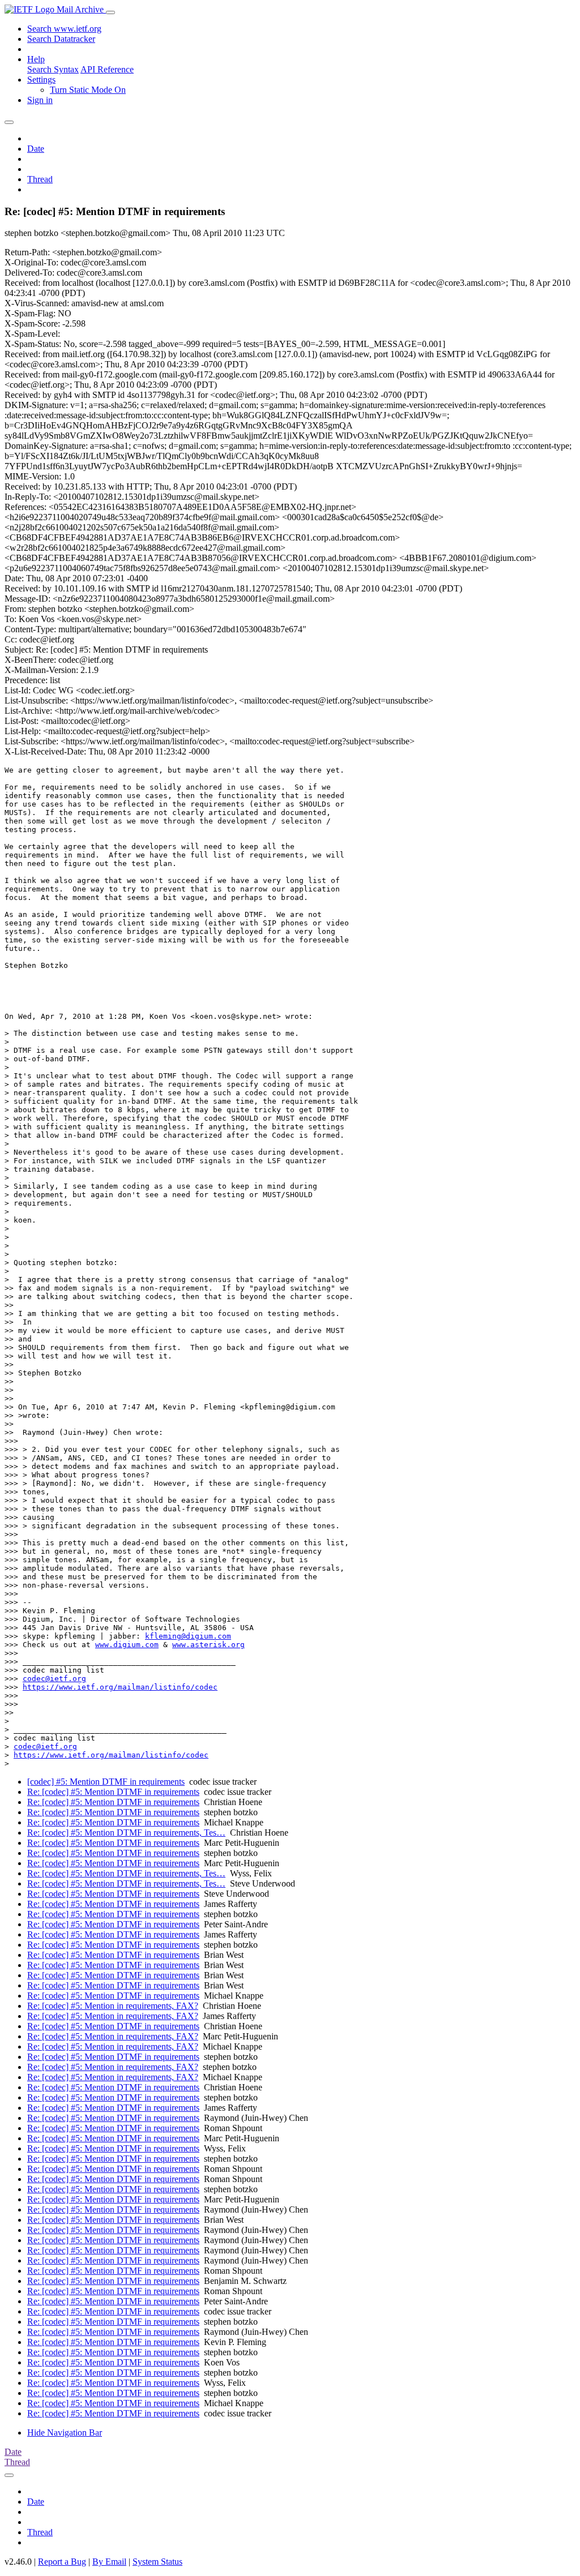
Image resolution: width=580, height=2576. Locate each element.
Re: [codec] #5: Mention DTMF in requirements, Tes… (126, 1833)
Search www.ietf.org (64, 29)
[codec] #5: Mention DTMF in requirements (106, 1782)
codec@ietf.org (54, 1679)
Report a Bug (62, 2562)
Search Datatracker (61, 39)
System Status (157, 2562)
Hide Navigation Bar (65, 2433)
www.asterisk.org (208, 1645)
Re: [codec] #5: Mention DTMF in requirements (113, 1792)
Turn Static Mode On (88, 90)
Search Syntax (53, 69)
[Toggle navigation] (110, 12)
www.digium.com (127, 1645)
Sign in (40, 100)
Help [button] (36, 59)
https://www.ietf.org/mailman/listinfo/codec (120, 1687)
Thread (40, 179)
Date (36, 149)
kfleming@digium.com (188, 1636)
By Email (109, 2562)
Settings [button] (41, 80)
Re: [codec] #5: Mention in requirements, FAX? (113, 2006)
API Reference (107, 69)
